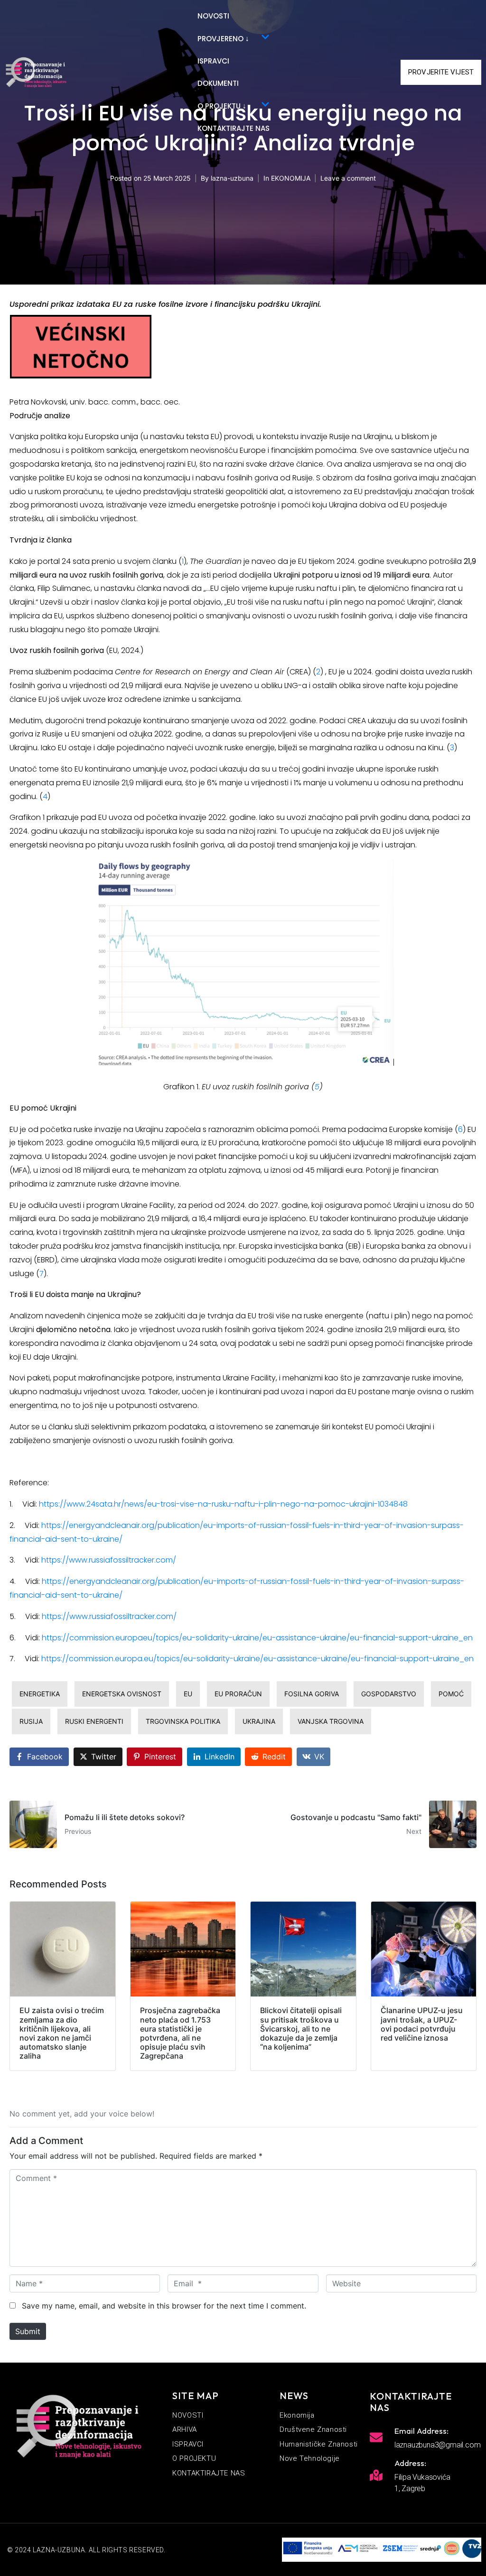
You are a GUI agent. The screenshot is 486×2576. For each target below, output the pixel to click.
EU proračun (238, 1694)
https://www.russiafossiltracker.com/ (109, 1560)
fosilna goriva (312, 1694)
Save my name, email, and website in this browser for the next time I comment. (164, 2306)
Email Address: (421, 2431)
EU (188, 1694)
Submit (28, 2331)
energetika (40, 1694)
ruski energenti (94, 1721)
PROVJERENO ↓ (223, 39)
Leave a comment (348, 178)
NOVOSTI (213, 16)
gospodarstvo (389, 1694)
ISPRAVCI (213, 61)
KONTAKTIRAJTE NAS (234, 128)
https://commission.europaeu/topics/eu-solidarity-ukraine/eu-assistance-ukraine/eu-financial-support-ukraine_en (257, 1638)
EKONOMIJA (291, 178)
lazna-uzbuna (232, 178)
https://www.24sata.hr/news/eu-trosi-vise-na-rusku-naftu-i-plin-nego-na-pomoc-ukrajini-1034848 (223, 1504)
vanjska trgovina (331, 1721)
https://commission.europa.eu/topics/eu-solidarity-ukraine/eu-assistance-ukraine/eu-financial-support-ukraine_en (257, 1659)
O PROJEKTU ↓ (222, 106)
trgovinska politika (183, 1721)
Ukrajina (259, 1721)
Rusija (31, 1721)
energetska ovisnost (122, 1694)
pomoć (451, 1694)
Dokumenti (218, 83)
